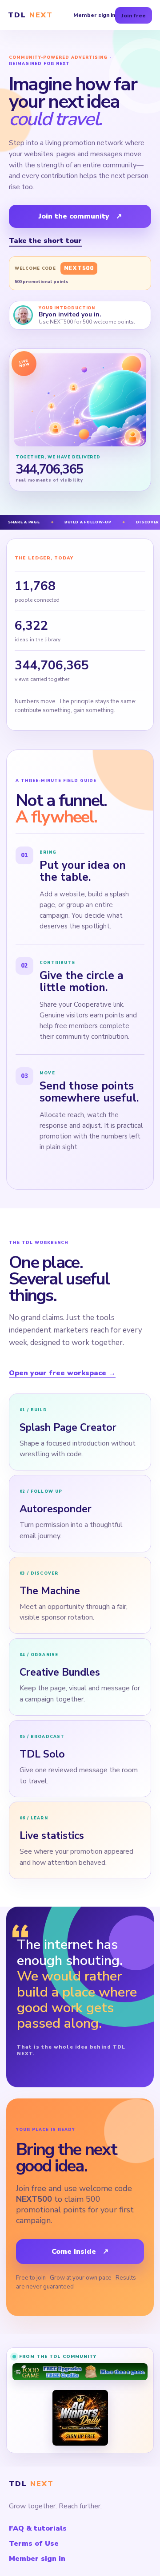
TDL (30, 15)
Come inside (80, 2252)
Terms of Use (34, 2544)
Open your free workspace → (62, 1373)
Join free (134, 15)
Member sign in (94, 15)
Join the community (80, 216)
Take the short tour (45, 241)
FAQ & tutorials (38, 2528)
